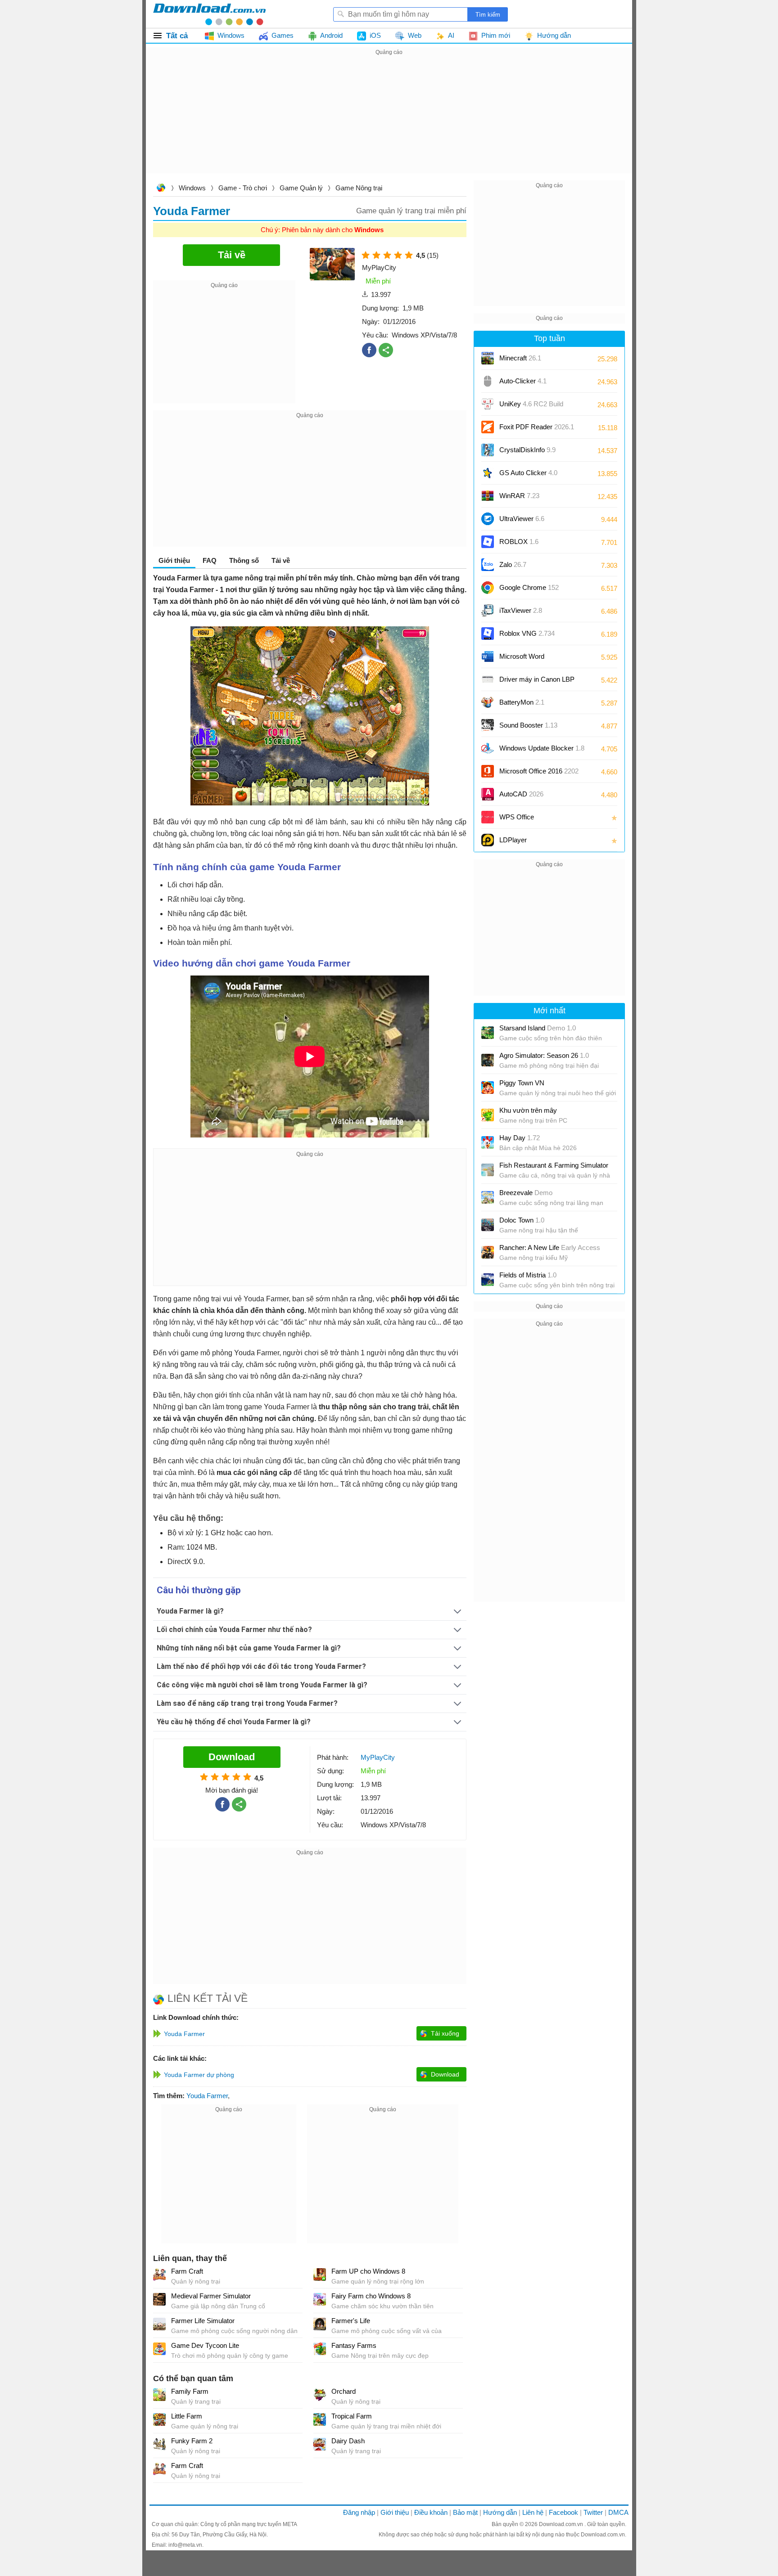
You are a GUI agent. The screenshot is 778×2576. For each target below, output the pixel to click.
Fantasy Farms (354, 2345)
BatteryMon (522, 702)
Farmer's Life (351, 2321)
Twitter (593, 2512)
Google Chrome (529, 587)
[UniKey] (488, 404)
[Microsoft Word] (488, 656)
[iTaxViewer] (488, 611)
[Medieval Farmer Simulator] (159, 2299)
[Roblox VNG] (488, 634)
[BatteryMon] (488, 702)
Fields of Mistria (528, 1275)
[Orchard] (320, 2395)
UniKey (531, 407)
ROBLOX (519, 542)
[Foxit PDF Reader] (488, 427)
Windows (192, 188)
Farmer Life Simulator (203, 2321)
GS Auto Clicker (528, 473)
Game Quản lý (301, 188)
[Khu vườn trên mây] (488, 1115)
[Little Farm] (159, 2419)
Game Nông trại (359, 188)
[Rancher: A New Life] (488, 1252)
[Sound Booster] (488, 725)
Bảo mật (465, 2512)
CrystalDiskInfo (527, 450)
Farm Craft (187, 2271)
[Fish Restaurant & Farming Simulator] (488, 1170)
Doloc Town (522, 1220)
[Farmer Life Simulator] (159, 2324)
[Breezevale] (488, 1197)
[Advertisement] (389, 121)
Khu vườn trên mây (528, 1110)
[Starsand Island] (488, 1033)
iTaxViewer (521, 610)
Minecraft (520, 358)
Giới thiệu (395, 2512)
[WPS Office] (488, 817)
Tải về (281, 560)
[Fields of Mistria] (488, 1280)
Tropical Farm (352, 2416)
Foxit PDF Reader (537, 427)
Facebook (563, 2512)
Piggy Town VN (522, 1083)
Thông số (244, 560)
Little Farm (187, 2416)
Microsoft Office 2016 (539, 774)
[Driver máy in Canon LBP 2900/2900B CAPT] (488, 679)
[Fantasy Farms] (320, 2349)
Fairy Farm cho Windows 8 (371, 2296)
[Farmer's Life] (320, 2324)
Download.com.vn (161, 189)
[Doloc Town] (488, 1225)
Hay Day (520, 1138)
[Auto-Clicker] (488, 381)
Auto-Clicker (523, 381)
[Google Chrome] (488, 588)
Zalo (513, 564)
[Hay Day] (488, 1142)
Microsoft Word (531, 659)
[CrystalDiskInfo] (488, 450)
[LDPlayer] (488, 840)
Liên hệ (533, 2512)
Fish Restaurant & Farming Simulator (554, 1165)
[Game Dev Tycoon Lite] (159, 2349)
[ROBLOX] (488, 542)
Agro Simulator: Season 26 (544, 1055)
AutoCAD (521, 794)
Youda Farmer (207, 2096)
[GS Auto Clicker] (488, 473)
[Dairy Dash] (320, 2444)
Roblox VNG (527, 633)
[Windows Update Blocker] (488, 748)
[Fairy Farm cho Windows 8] (320, 2299)
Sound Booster (528, 725)
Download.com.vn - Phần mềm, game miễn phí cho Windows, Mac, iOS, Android (209, 14)
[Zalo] (488, 565)
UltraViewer (522, 519)
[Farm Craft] (159, 2275)
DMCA (618, 2512)
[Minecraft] (488, 358)
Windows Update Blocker (542, 748)
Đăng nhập (359, 2512)
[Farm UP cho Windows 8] (320, 2275)
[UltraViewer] (488, 519)
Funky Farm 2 (192, 2441)
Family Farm (190, 2391)
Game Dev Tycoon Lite (205, 2345)
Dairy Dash (348, 2441)
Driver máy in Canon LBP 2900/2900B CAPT (537, 682)
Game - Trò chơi (243, 188)
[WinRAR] (488, 496)
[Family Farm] (159, 2395)
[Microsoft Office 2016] (488, 771)
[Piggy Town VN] (488, 1088)
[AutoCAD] (488, 794)
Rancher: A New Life (550, 1248)
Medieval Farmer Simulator (211, 2296)
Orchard (344, 2391)
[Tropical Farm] (320, 2419)
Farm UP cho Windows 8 (368, 2271)
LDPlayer (513, 840)
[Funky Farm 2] (159, 2444)
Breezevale (526, 1193)
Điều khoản (431, 2512)
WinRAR (519, 496)
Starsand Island (538, 1028)
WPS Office (517, 817)
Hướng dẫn (500, 2512)
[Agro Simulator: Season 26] (488, 1060)
